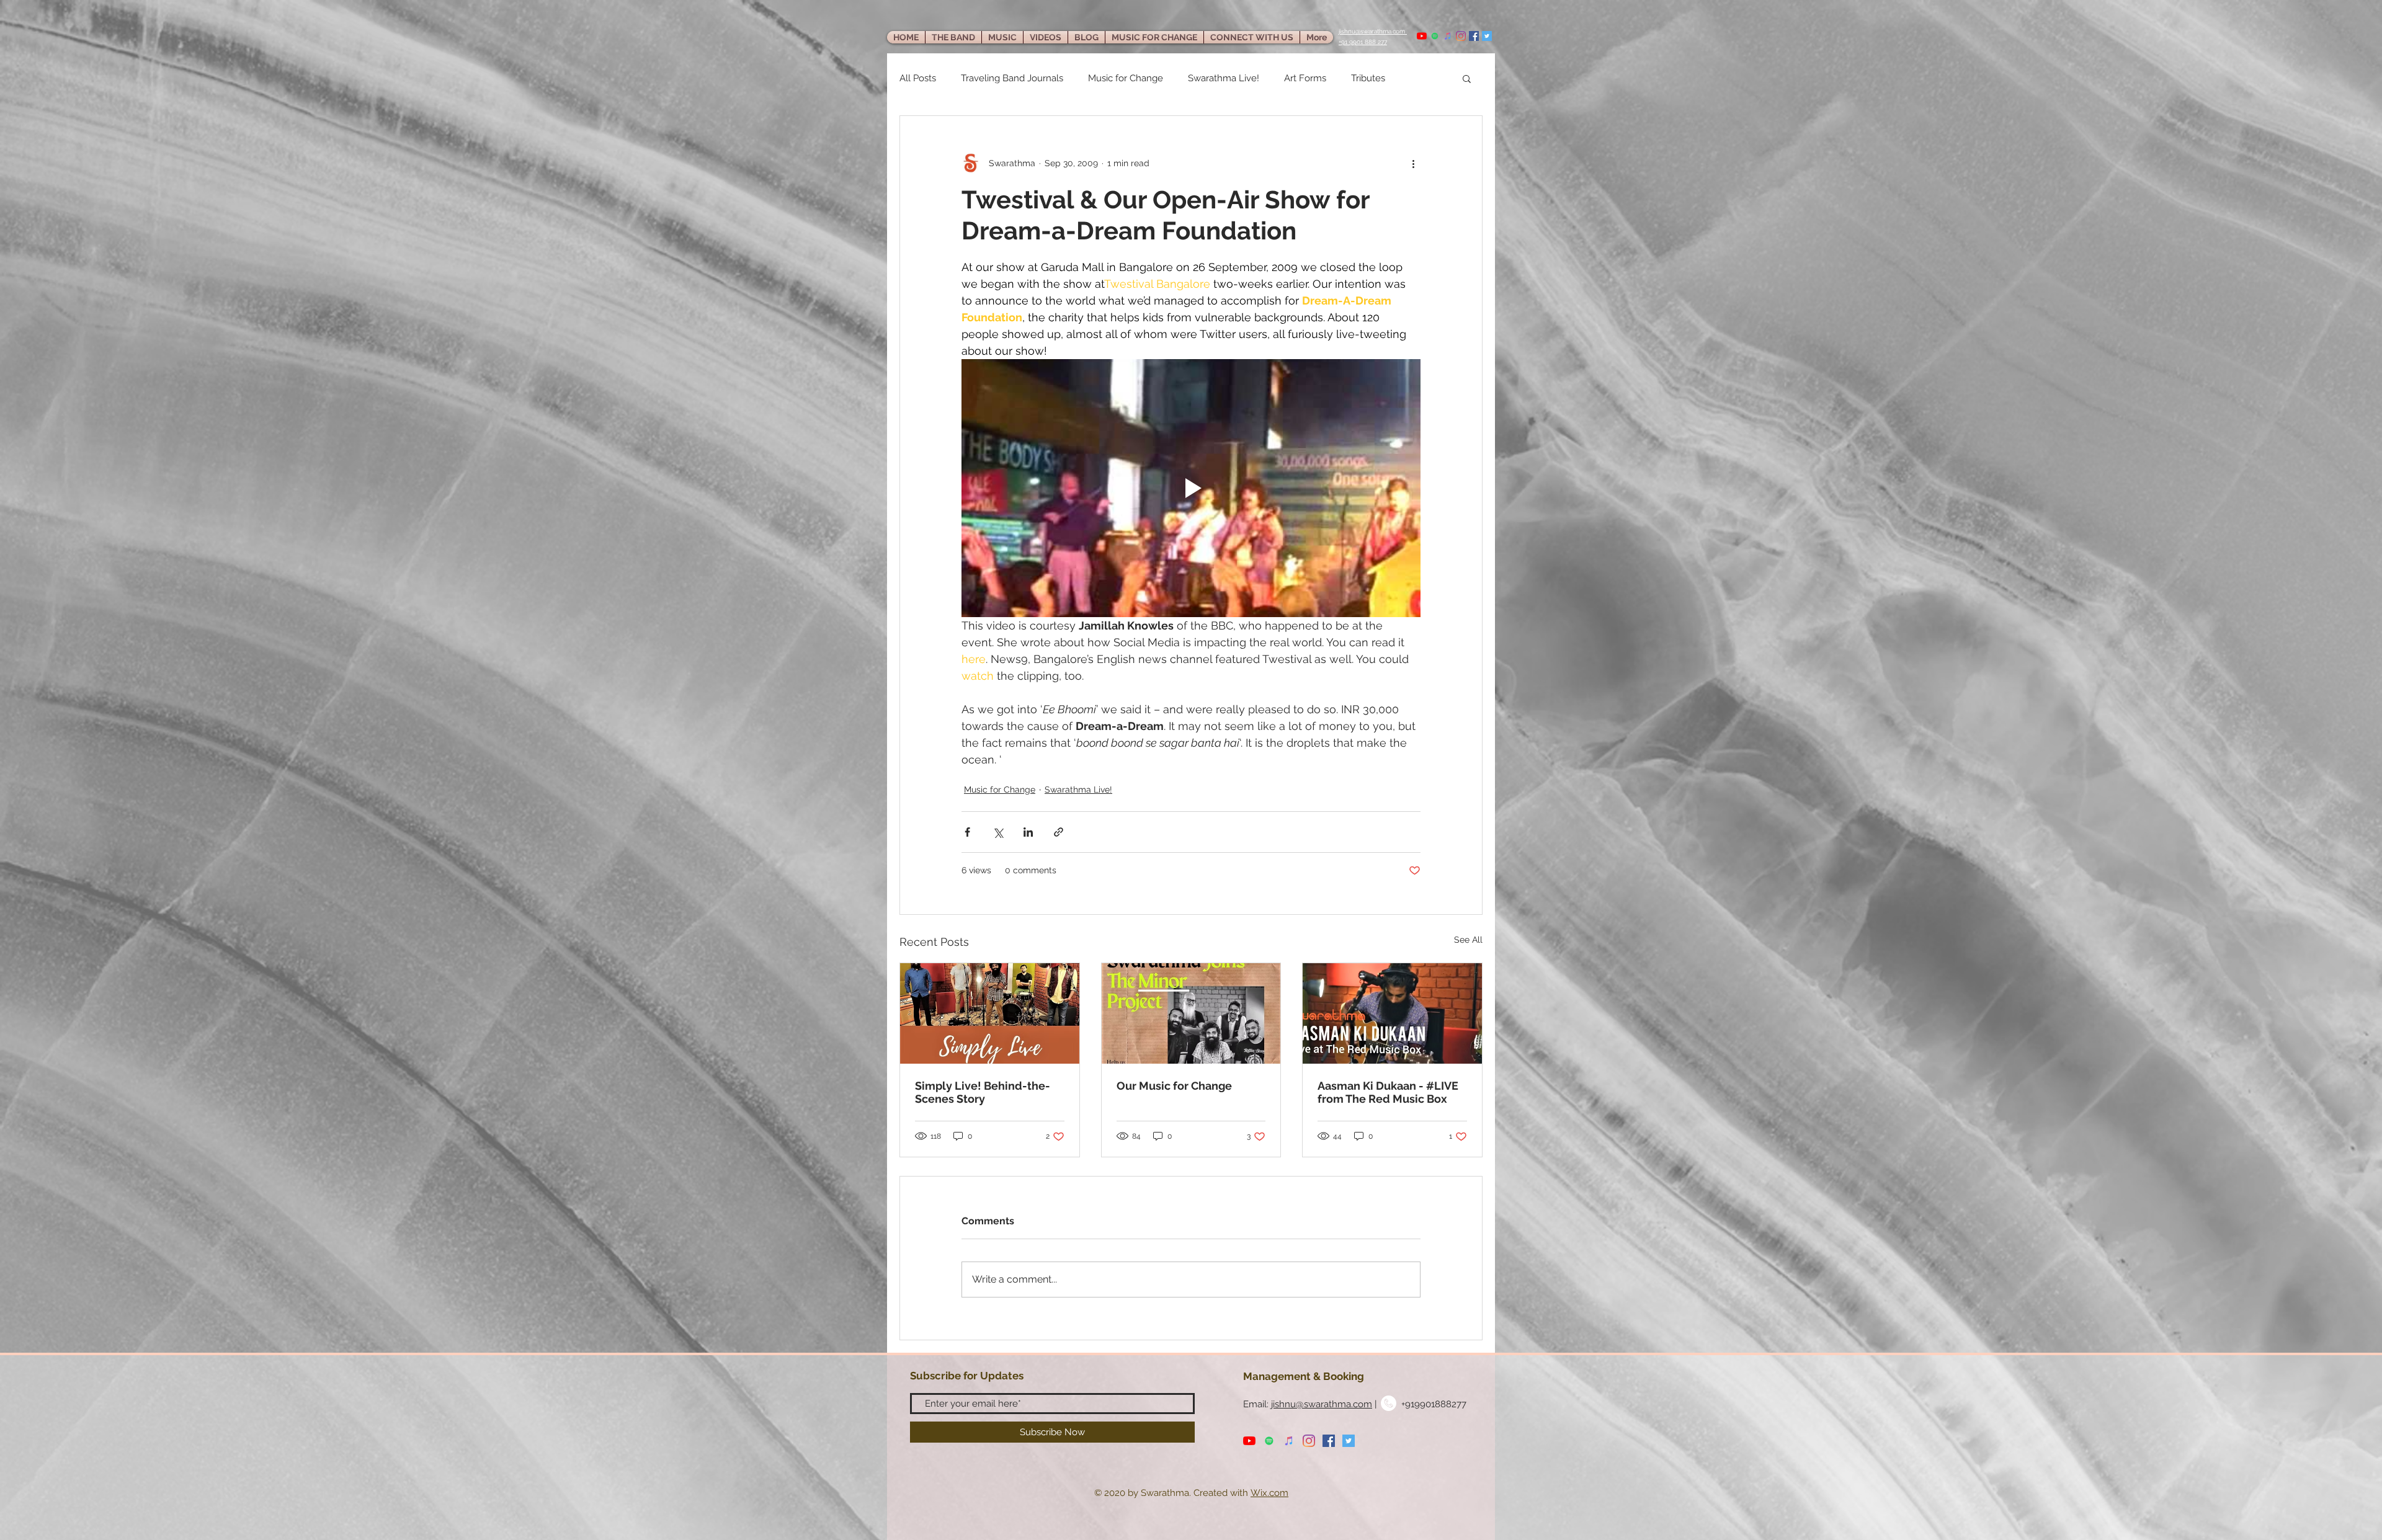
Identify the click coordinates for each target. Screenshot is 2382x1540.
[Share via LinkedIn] (1028, 832)
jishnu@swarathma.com (1322, 1404)
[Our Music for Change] (1191, 1013)
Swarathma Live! (1224, 78)
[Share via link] (1059, 832)
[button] (1467, 78)
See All (1468, 940)
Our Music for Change (1174, 1086)
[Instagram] (1461, 36)
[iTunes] (1448, 36)
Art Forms (1305, 78)
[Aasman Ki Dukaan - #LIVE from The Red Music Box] (1392, 1013)
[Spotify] (1435, 36)
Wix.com (1269, 1493)
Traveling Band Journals (1012, 78)
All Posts (918, 78)
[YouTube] (1422, 36)
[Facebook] (1474, 36)
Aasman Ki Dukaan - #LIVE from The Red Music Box (1388, 1092)
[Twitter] (1487, 36)
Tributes (1368, 78)
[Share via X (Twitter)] (998, 832)
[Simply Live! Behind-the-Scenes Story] (990, 1013)
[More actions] (1413, 163)
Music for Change (1126, 78)
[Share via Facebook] (967, 832)
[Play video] (1191, 488)
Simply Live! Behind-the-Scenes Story (983, 1092)
